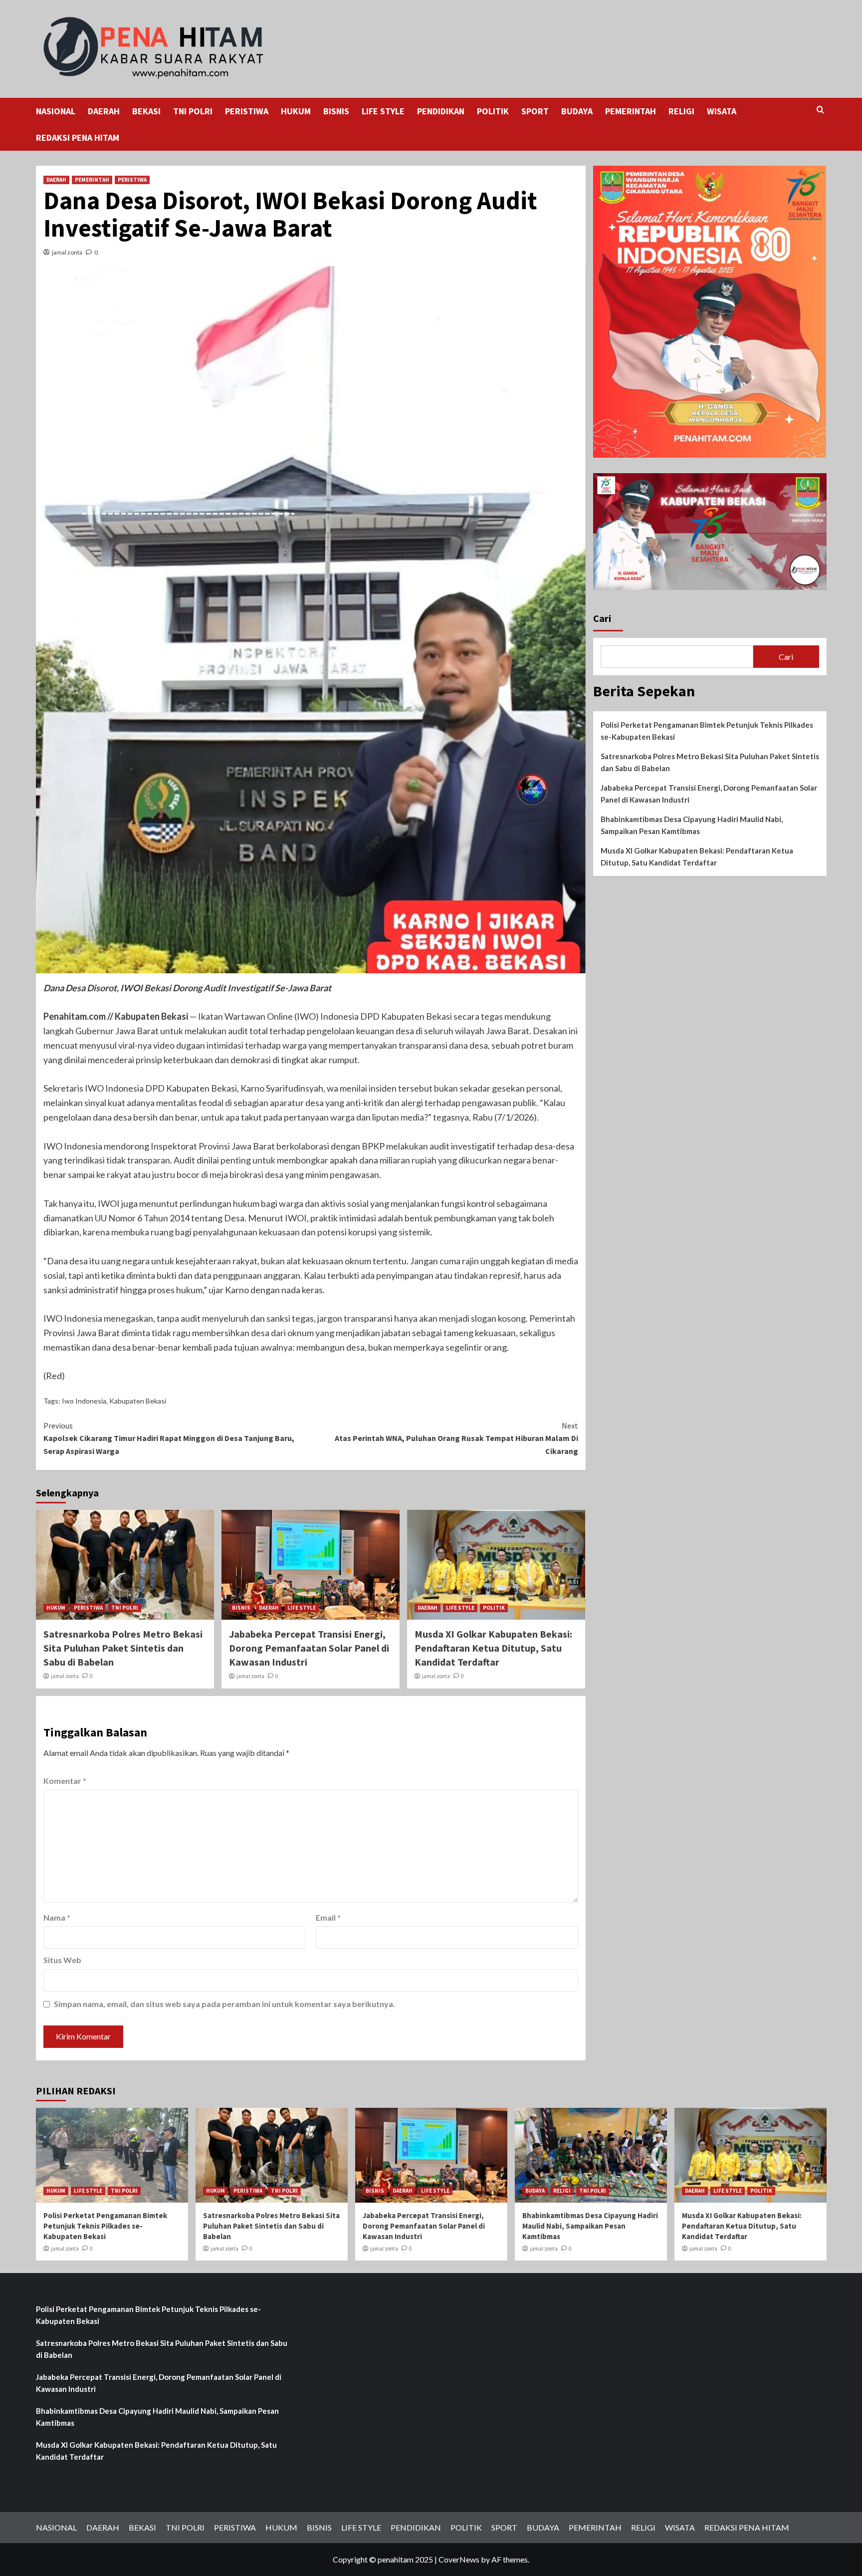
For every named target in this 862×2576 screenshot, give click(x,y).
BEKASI (146, 111)
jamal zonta (67, 252)
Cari (602, 618)
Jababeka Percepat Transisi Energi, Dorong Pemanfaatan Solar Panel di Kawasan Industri (309, 1648)
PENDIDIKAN (441, 111)
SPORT (535, 111)
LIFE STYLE (383, 111)
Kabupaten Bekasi (138, 1401)
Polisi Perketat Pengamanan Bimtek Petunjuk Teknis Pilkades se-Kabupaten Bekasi (707, 731)
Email (328, 1917)
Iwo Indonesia (84, 1401)
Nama (57, 1917)
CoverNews (459, 2559)
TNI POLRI (193, 111)
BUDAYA (577, 111)
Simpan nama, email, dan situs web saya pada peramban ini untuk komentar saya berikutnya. (224, 2004)
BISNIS (336, 111)
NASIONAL (56, 111)
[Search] (820, 110)
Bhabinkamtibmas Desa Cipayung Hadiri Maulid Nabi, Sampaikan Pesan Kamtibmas (692, 825)
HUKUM (296, 111)
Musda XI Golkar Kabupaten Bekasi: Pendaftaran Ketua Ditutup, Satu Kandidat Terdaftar (493, 1648)
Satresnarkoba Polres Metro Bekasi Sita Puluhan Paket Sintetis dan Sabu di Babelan (123, 1648)
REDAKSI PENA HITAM (78, 138)
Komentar (65, 1781)
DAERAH (104, 111)
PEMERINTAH (631, 111)
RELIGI (681, 111)
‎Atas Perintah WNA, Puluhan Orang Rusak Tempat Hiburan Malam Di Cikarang (456, 1438)
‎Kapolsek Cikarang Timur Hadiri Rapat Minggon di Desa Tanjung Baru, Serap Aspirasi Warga (169, 1438)
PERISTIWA (247, 111)
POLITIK (493, 111)
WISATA (722, 111)
